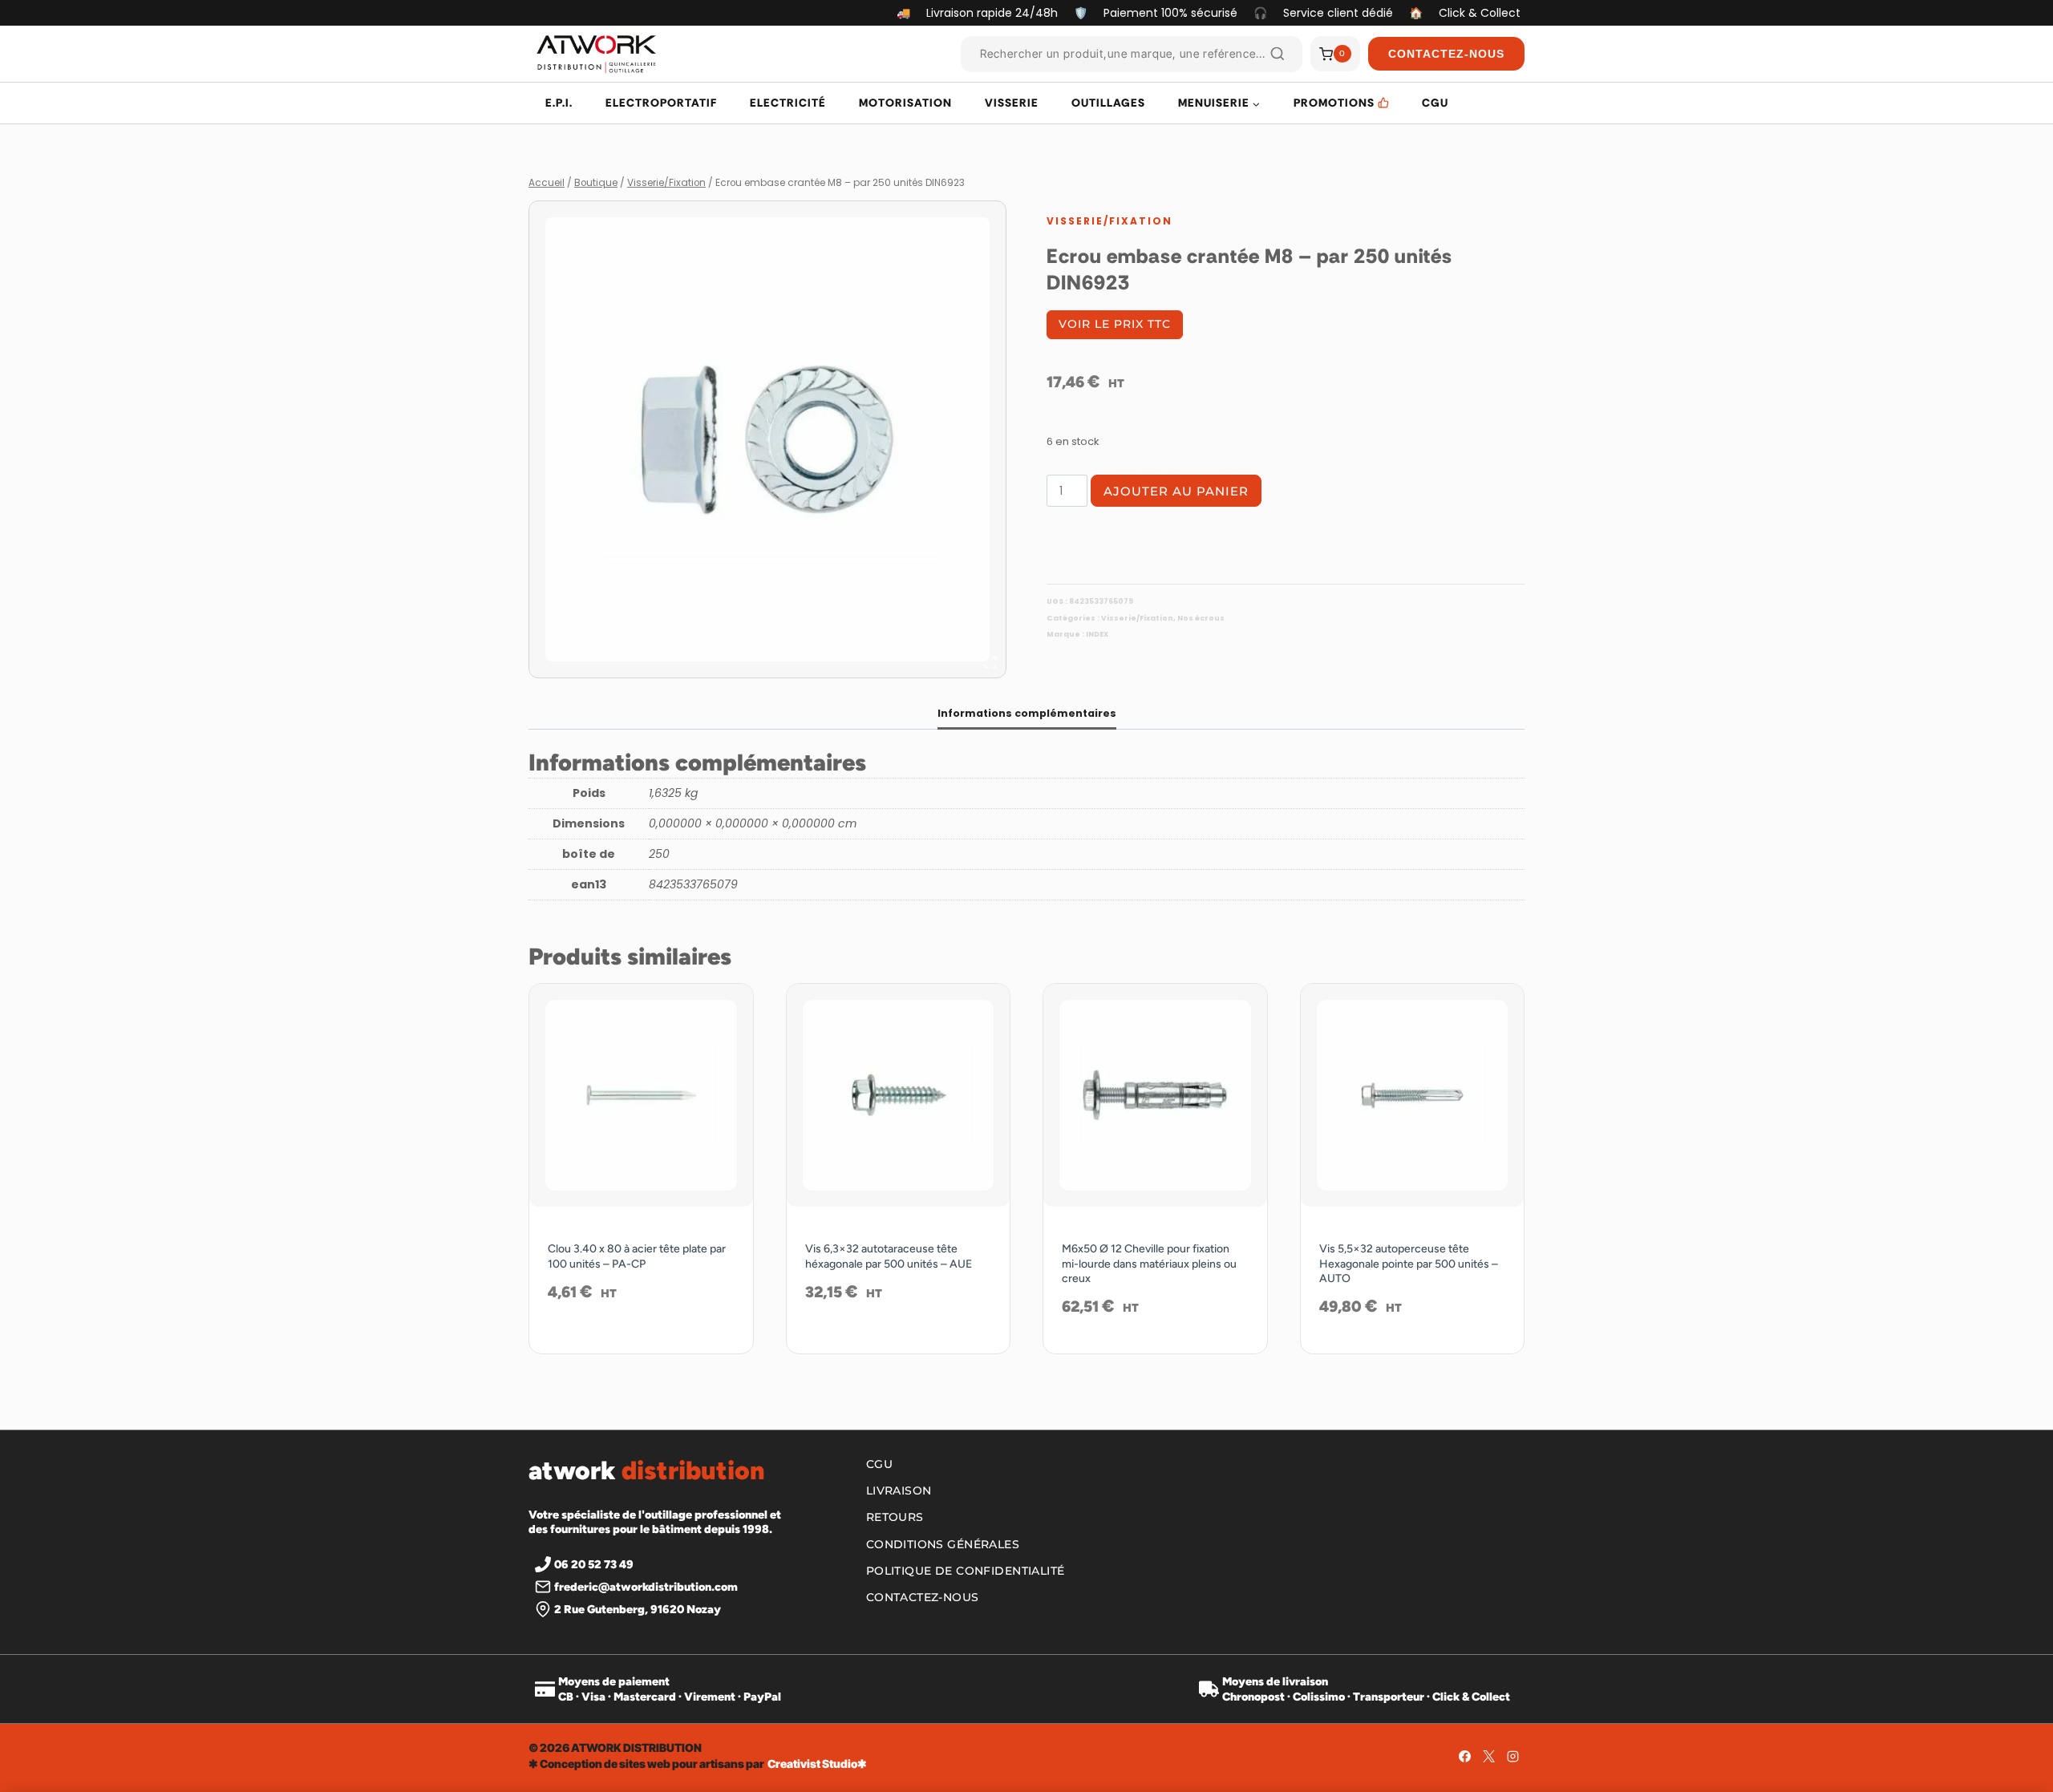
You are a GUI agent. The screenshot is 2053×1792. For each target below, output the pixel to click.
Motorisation (905, 103)
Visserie (1012, 103)
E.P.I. (559, 103)
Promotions (1334, 103)
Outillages (1108, 103)
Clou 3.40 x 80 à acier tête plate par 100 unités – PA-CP (637, 1256)
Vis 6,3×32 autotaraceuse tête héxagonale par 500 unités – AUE (889, 1256)
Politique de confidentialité (966, 1571)
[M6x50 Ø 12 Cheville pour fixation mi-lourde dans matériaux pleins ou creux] (1155, 1096)
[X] (1488, 1756)
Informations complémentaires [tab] (1027, 713)
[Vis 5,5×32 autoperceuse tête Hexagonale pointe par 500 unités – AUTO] (1413, 1096)
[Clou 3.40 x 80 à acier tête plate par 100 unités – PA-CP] (641, 1096)
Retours (895, 1518)
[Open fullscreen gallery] (990, 662)
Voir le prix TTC (1115, 324)
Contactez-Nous (1446, 54)
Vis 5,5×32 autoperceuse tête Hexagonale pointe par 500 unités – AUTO (1409, 1263)
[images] (767, 439)
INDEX (1097, 634)
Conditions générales (943, 1544)
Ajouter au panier (1176, 491)
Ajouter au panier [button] (641, 1344)
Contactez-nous (923, 1597)
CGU (1435, 103)
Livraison (899, 1491)
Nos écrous (1201, 618)
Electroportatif (661, 103)
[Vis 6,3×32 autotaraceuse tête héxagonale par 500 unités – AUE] (899, 1096)
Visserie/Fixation (1110, 221)
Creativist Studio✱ (817, 1764)
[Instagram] (1512, 1756)
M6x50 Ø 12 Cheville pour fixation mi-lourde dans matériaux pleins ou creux (1149, 1263)
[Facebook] (1464, 1756)
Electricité (788, 103)
